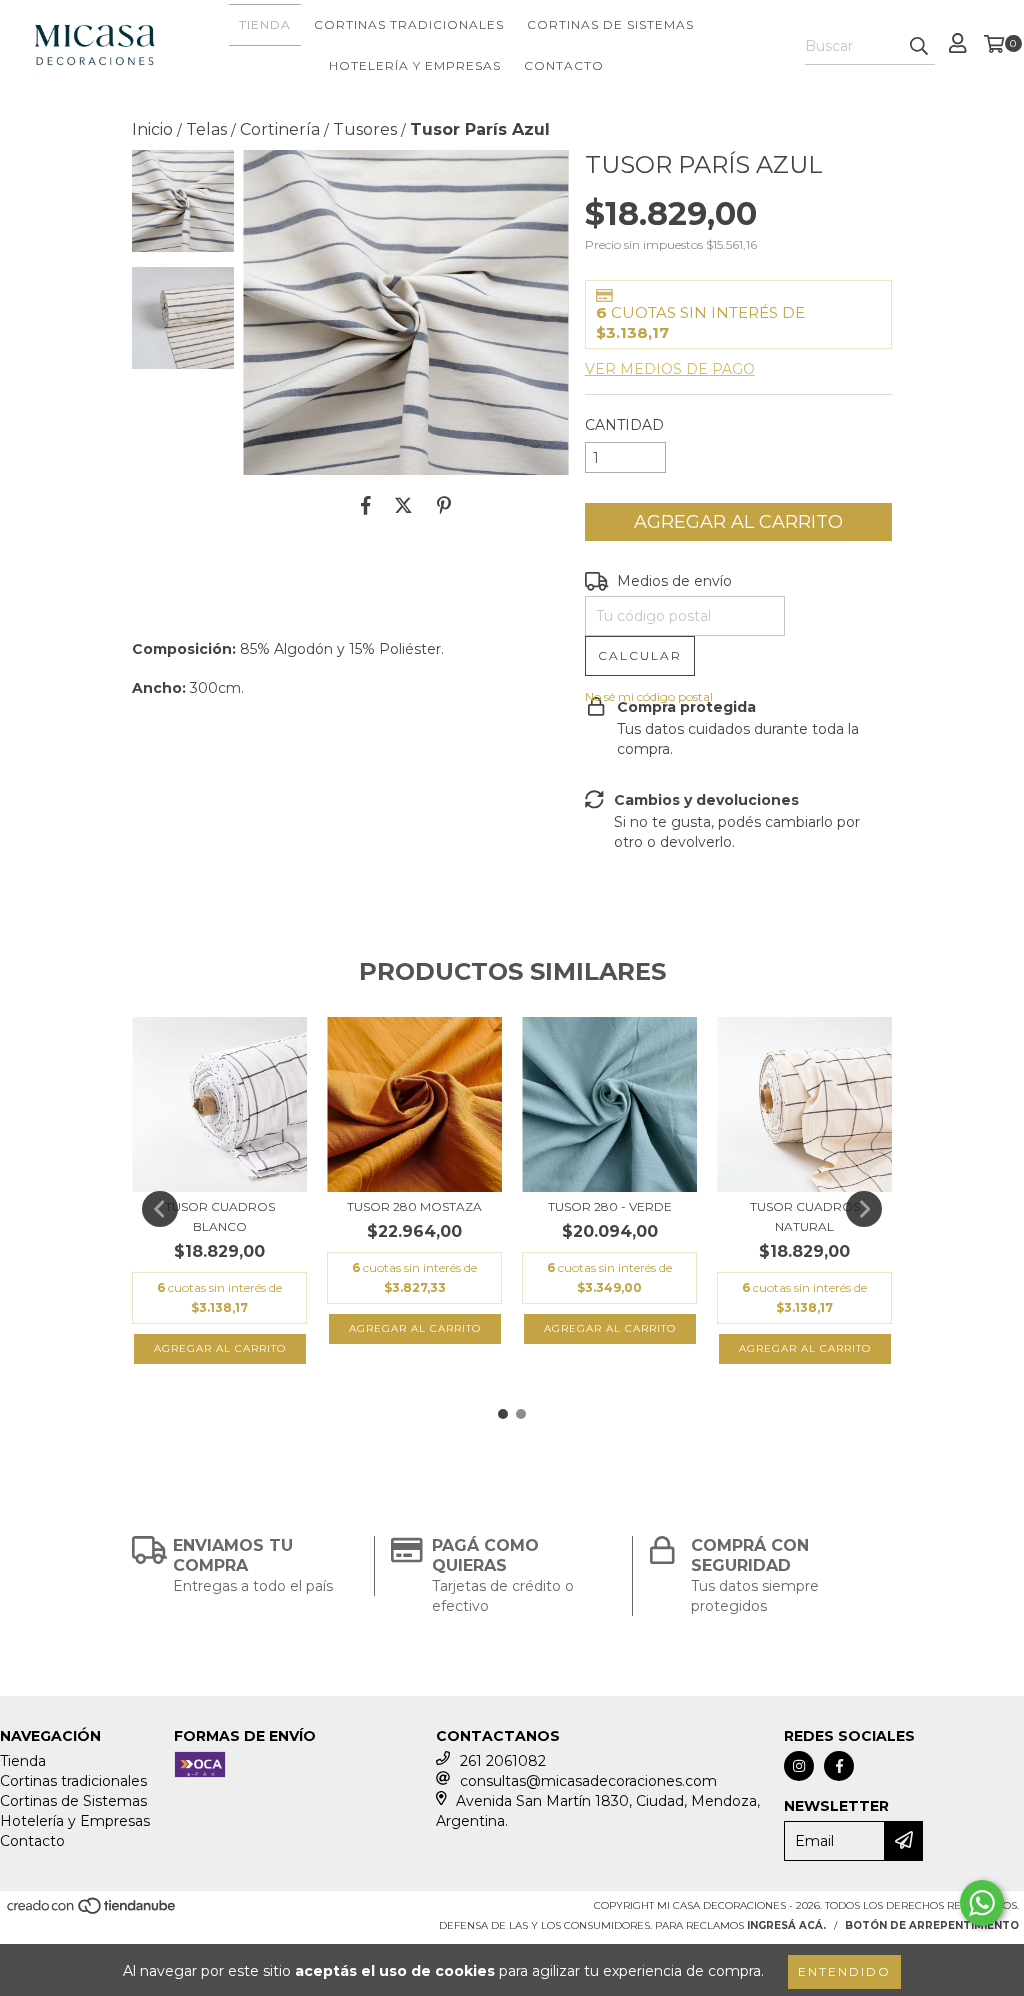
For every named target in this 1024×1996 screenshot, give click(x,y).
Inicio (152, 129)
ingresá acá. (786, 1925)
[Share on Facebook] (366, 505)
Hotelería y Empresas (415, 65)
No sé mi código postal (649, 696)
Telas (206, 129)
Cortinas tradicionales (409, 24)
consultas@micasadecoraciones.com (588, 1781)
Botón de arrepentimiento (932, 1925)
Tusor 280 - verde (610, 1206)
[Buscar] (919, 47)
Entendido (844, 1971)
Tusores (365, 129)
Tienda (265, 24)
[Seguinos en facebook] (839, 1766)
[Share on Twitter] (403, 505)
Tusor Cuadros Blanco (220, 1216)
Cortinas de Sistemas (610, 24)
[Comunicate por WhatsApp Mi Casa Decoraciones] (982, 1903)
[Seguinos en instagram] (799, 1766)
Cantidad (624, 425)
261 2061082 (503, 1761)
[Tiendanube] (92, 1911)
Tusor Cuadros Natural (805, 1216)
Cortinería (280, 129)
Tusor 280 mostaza (414, 1206)
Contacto (564, 65)
